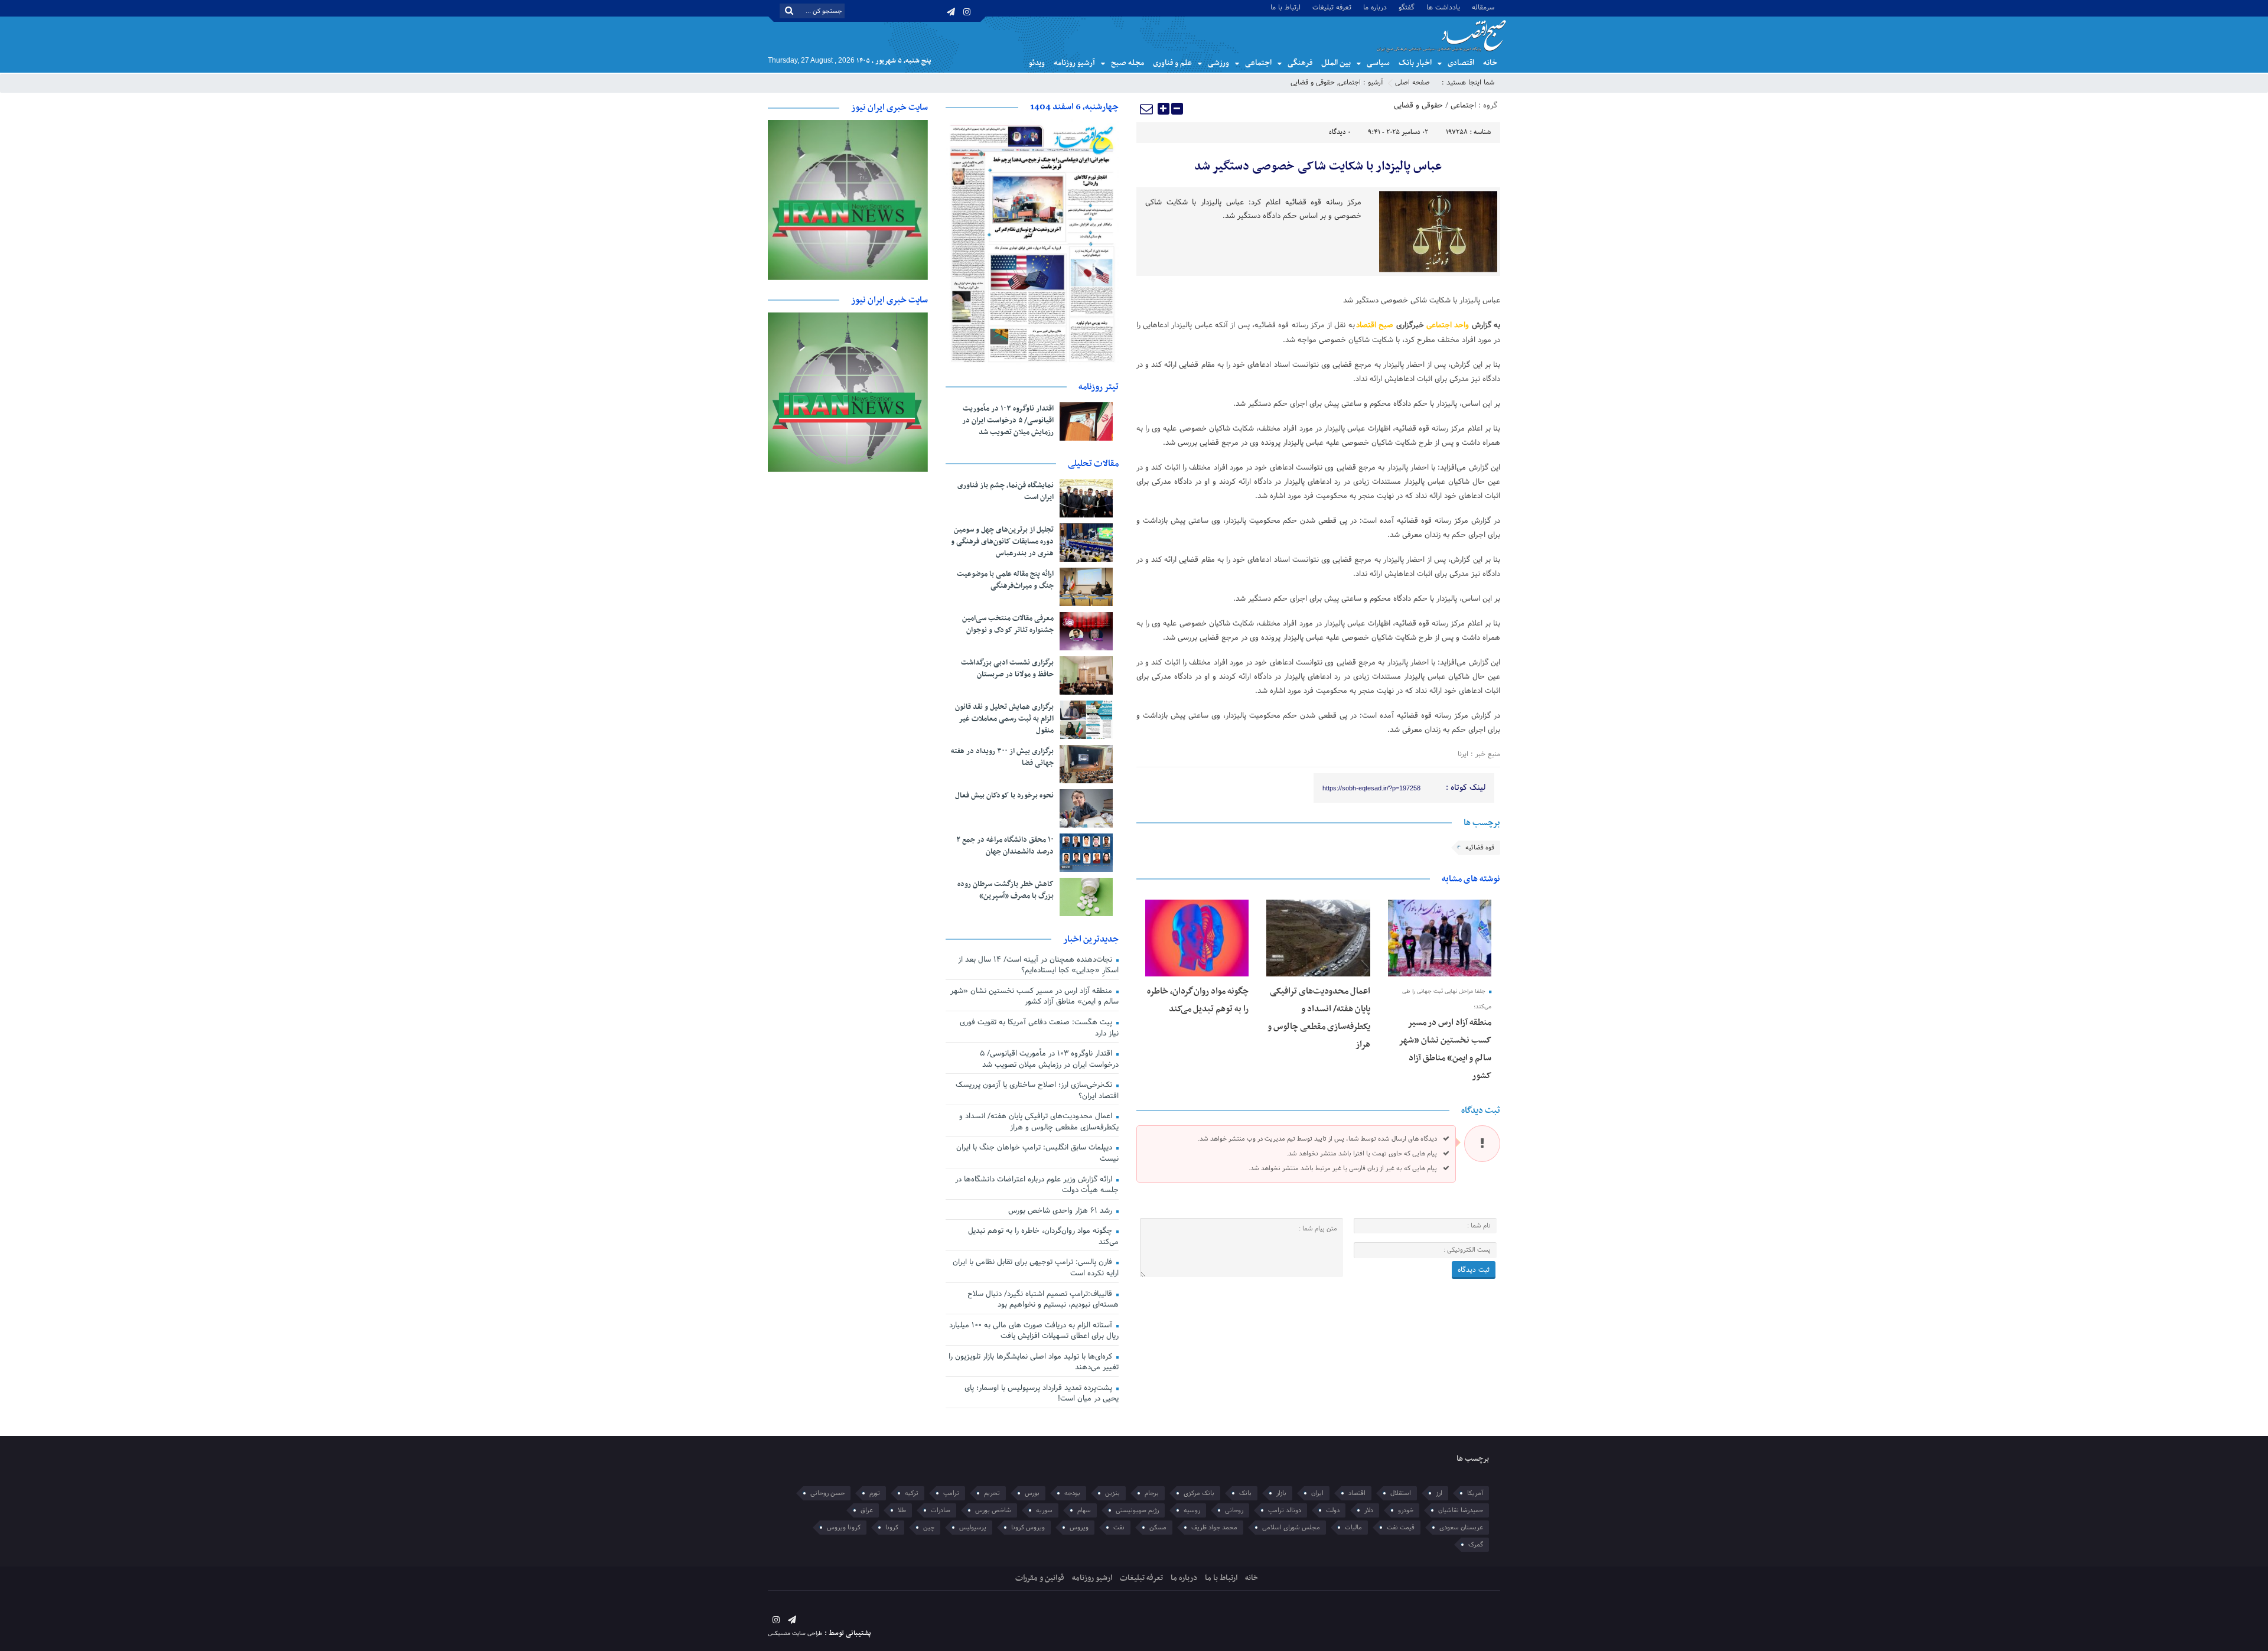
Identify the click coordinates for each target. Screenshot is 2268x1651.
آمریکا (1475, 1493)
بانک (1245, 1493)
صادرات (941, 1510)
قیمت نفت (1401, 1528)
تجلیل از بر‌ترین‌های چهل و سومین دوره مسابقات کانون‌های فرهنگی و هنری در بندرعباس (1002, 542)
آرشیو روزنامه (1074, 63)
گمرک (1476, 1545)
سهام (1084, 1510)
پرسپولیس (973, 1528)
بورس (1032, 1493)
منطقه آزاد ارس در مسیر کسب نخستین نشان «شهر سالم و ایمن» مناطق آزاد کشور (1034, 997)
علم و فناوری (1172, 63)
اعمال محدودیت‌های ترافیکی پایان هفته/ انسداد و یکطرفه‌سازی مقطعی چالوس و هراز (1039, 1122)
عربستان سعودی (1461, 1528)
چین (929, 1528)
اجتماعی (1258, 63)
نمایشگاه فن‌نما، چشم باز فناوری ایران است (1006, 491)
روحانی (1234, 1510)
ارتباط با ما (1285, 7)
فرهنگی (1300, 63)
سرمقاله (1483, 7)
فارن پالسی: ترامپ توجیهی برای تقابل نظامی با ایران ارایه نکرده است (1036, 1268)
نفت (1119, 1528)
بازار (1281, 1493)
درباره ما (1375, 7)
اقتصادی (1461, 63)
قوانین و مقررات (1040, 1578)
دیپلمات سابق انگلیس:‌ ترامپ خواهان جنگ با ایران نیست (1037, 1153)
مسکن (1158, 1528)
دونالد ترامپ (1285, 1510)
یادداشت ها (1443, 7)
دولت (1333, 1510)
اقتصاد (1357, 1493)
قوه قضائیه (1480, 848)
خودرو (1406, 1510)
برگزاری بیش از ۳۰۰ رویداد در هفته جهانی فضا (1002, 757)
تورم (875, 1493)
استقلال (1401, 1493)
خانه (1490, 63)
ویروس (1079, 1528)
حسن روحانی (827, 1493)
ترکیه (912, 1493)
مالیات (1353, 1528)
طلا (902, 1510)
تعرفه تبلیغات (1332, 7)
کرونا (892, 1528)
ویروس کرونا (1028, 1528)
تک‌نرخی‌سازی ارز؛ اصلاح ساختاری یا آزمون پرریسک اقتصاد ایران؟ (1037, 1091)
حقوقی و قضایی (1313, 83)
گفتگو (1407, 7)
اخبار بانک (1415, 63)
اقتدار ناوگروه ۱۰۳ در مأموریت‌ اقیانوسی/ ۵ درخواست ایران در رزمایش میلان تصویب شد (1008, 421)
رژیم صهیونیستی (1137, 1510)
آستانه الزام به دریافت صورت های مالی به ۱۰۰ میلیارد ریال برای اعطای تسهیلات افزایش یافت (1034, 1331)
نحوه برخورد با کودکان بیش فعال (1004, 796)
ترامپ (951, 1493)
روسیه (1192, 1510)
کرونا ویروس (844, 1528)
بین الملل (1336, 63)
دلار (1369, 1510)
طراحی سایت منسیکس (795, 1634)
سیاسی (1378, 63)
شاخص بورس (993, 1510)
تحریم (992, 1493)
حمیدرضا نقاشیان (1461, 1510)
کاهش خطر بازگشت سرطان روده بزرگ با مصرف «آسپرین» (1006, 890)
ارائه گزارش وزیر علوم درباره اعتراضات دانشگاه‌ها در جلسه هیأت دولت (1037, 1185)
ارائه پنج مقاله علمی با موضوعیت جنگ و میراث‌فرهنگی (1005, 580)
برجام (1152, 1493)
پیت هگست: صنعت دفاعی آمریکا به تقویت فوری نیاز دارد (1039, 1028)
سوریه (1044, 1510)
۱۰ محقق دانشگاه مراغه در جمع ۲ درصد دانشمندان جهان (1005, 846)
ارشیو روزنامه (1092, 1578)
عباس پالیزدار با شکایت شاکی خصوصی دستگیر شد (1318, 167)
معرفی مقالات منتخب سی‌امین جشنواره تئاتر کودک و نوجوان (1008, 624)
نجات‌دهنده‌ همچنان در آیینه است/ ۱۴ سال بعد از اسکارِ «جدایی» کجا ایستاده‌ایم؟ (1038, 965)
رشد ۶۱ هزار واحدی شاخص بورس (1061, 1211)
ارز (1439, 1493)
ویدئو (1037, 63)
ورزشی (1218, 63)
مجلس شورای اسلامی (1291, 1528)
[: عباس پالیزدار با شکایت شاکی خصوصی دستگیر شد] (1147, 109)
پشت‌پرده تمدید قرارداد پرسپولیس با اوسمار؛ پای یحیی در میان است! (1042, 1394)
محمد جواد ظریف (1214, 1528)
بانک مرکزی (1199, 1493)
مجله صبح (1128, 63)
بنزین (1112, 1493)
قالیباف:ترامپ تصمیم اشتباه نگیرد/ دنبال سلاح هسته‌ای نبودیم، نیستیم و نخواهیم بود (1043, 1300)
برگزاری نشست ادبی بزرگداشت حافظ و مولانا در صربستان (1007, 669)
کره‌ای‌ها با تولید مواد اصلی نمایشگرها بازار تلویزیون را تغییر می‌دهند (1034, 1362)
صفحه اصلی (1412, 83)
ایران (1317, 1493)
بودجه (1072, 1493)
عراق (867, 1510)
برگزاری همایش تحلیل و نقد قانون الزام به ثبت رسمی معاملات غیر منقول (1004, 719)
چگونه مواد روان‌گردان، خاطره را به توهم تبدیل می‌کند (1043, 1237)
